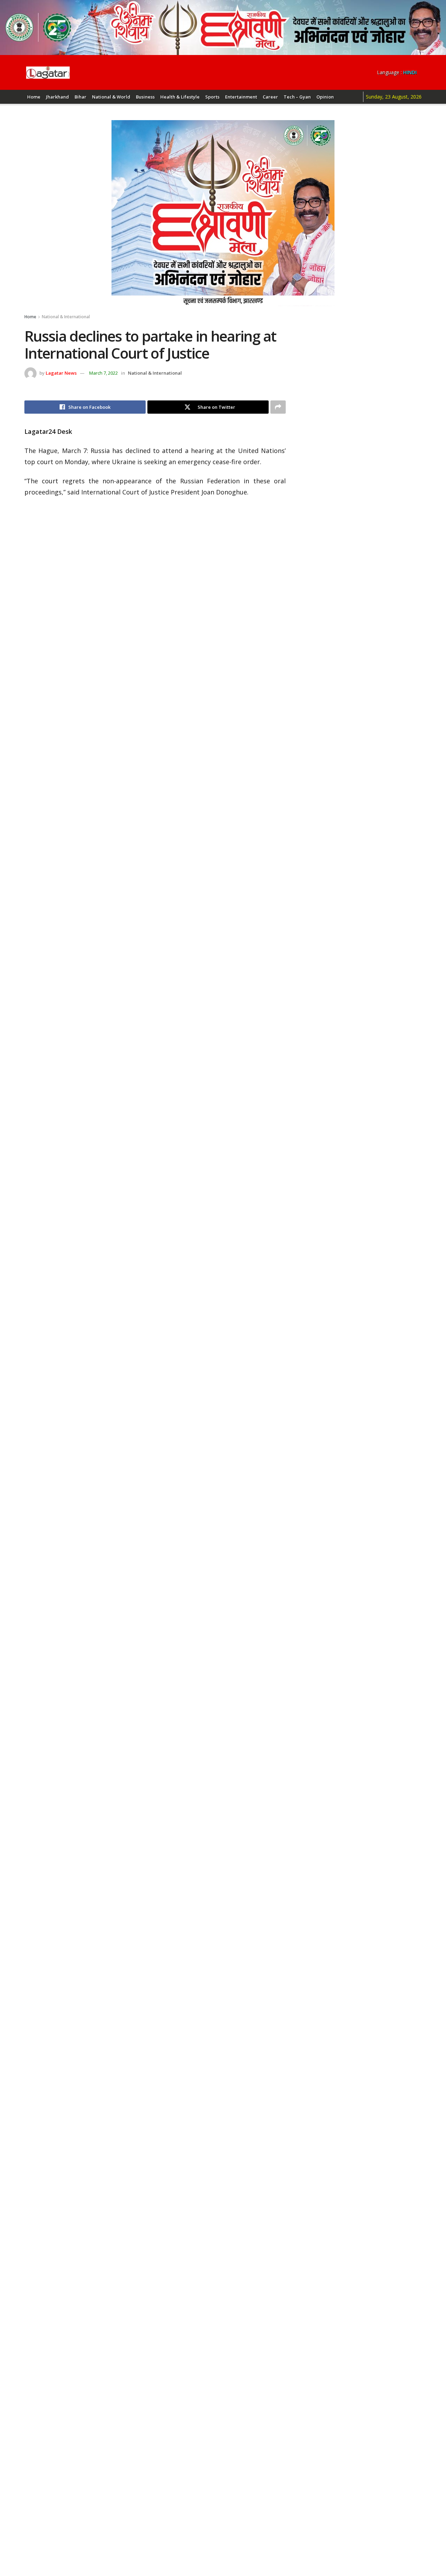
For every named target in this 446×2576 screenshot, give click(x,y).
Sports (212, 97)
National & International (66, 317)
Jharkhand (57, 97)
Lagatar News (61, 373)
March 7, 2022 (103, 373)
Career (270, 97)
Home (34, 97)
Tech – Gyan (297, 97)
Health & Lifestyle (180, 97)
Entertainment (241, 97)
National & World (111, 97)
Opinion (325, 97)
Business (145, 97)
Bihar (80, 97)
